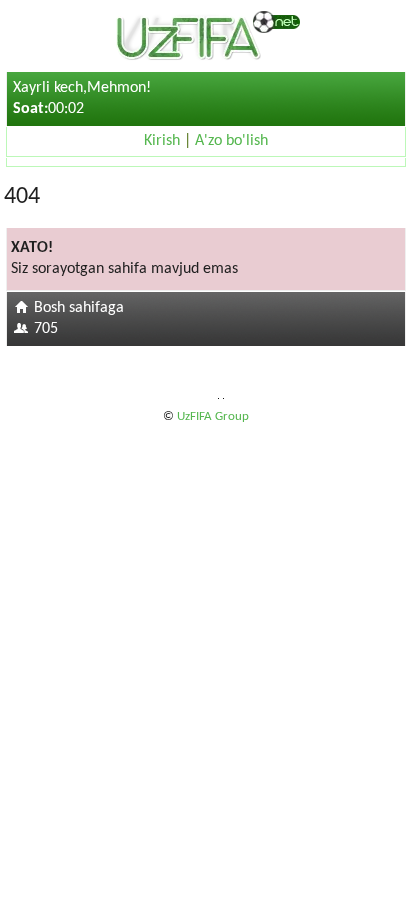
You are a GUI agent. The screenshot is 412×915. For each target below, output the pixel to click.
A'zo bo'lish (231, 141)
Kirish (162, 141)
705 (46, 329)
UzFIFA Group (213, 416)
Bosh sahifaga (79, 308)
